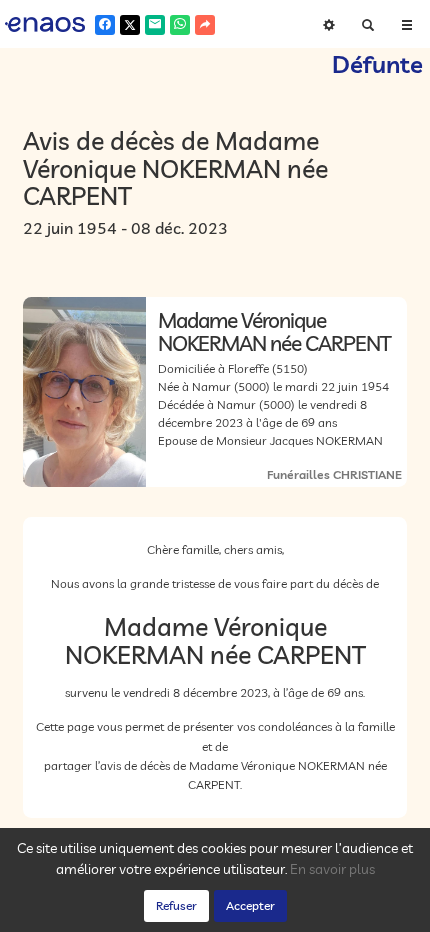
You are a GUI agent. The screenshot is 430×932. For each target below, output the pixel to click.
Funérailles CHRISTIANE (334, 474)
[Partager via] (205, 25)
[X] (130, 25)
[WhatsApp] (180, 25)
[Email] (155, 25)
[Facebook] (105, 25)
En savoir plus (332, 869)
